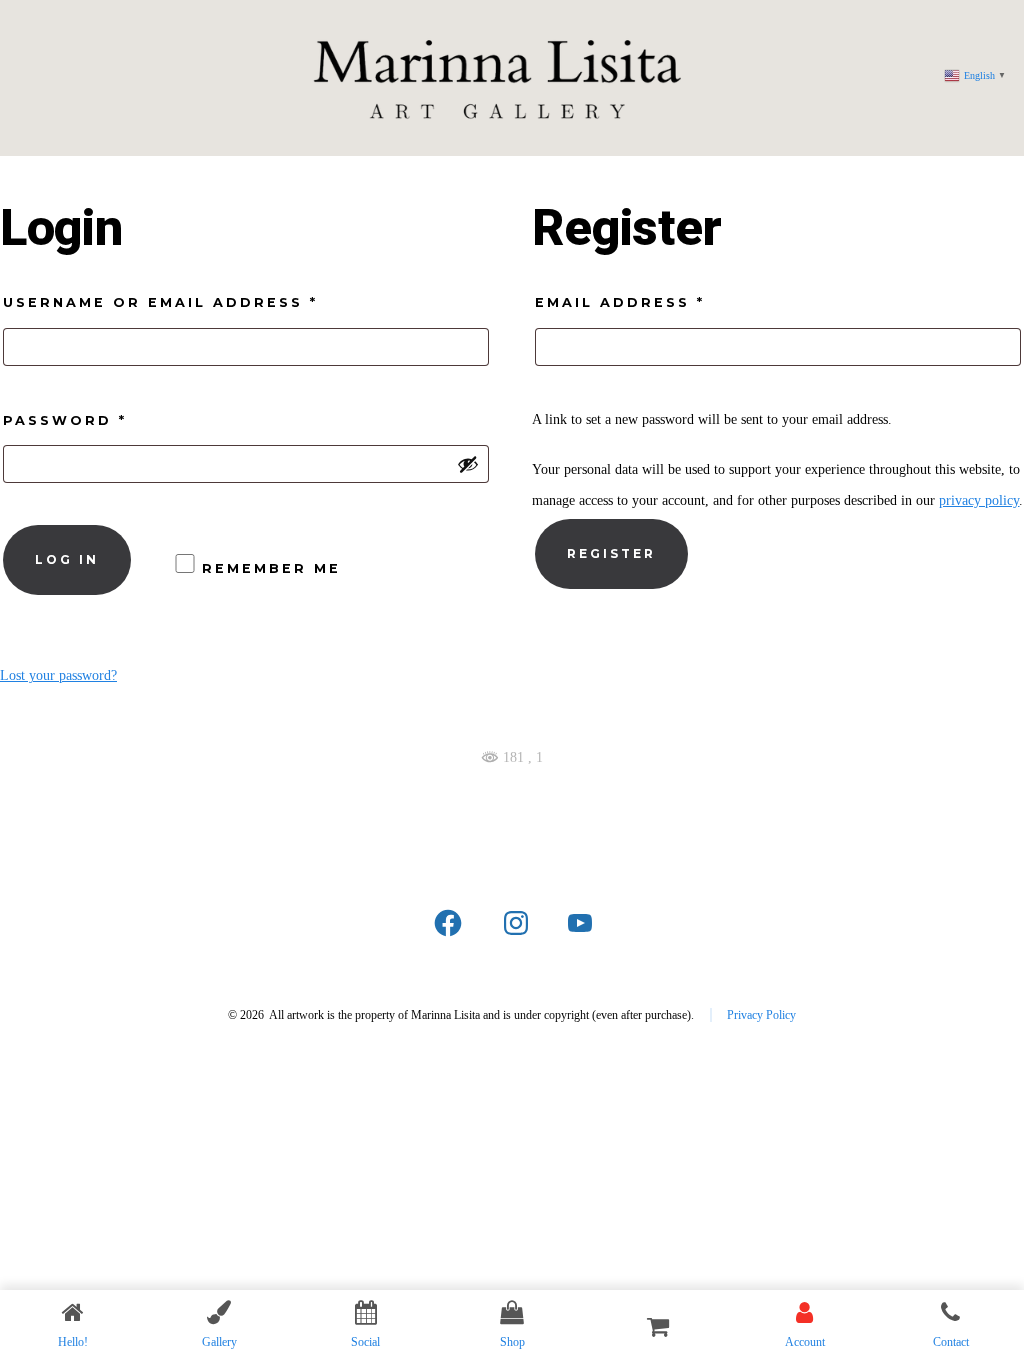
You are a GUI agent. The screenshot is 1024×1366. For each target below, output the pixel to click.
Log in (67, 559)
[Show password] (468, 464)
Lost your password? (58, 675)
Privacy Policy (761, 1015)
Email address (669, 302)
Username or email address (209, 302)
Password (114, 420)
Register (611, 553)
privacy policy (979, 500)
